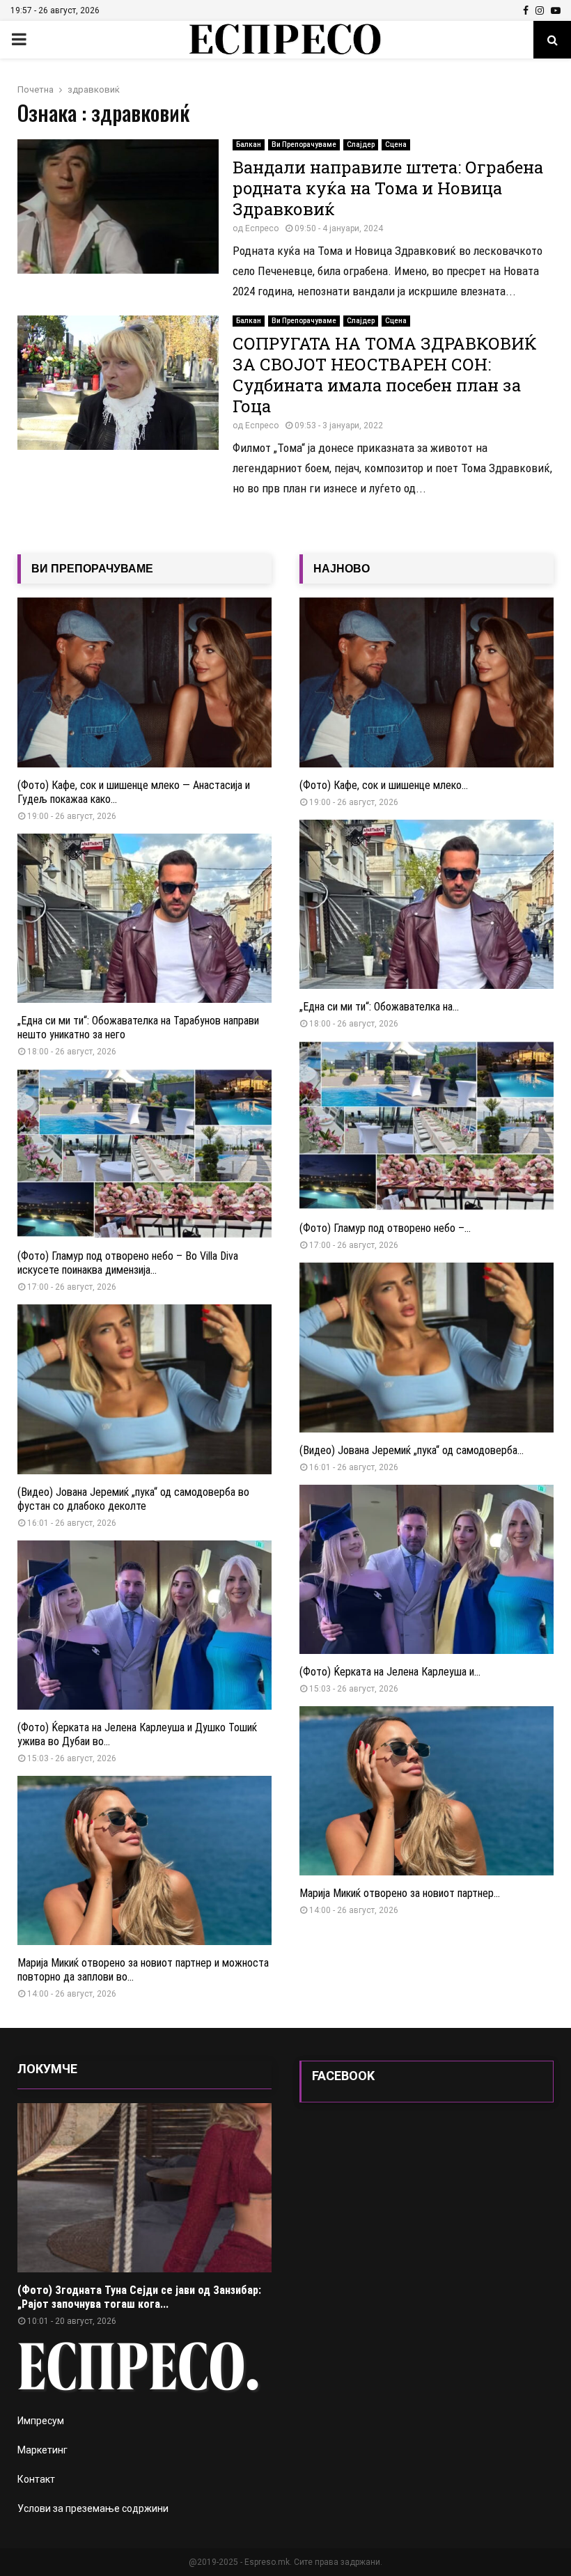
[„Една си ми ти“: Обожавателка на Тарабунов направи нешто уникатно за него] (144, 918)
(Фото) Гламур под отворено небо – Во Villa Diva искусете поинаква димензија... (128, 1263)
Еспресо (262, 228)
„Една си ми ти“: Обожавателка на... (379, 1007)
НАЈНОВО (342, 569)
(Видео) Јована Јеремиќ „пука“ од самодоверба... (412, 1450)
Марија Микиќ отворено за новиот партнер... (400, 1893)
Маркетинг (42, 2450)
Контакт (36, 2479)
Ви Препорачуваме (304, 145)
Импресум (41, 2421)
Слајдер (361, 145)
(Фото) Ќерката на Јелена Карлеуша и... (390, 1672)
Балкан (249, 145)
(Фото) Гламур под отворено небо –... (385, 1228)
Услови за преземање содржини (93, 2508)
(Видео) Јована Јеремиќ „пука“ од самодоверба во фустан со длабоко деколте (133, 1499)
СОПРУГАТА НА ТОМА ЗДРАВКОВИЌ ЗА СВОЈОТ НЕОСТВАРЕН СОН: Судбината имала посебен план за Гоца (385, 375)
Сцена (396, 145)
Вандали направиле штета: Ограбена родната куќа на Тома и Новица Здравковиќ (388, 188)
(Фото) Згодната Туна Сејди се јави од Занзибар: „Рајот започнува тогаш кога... (139, 2297)
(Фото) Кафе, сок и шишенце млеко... (384, 785)
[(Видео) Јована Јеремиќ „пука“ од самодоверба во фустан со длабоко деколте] (144, 1389)
